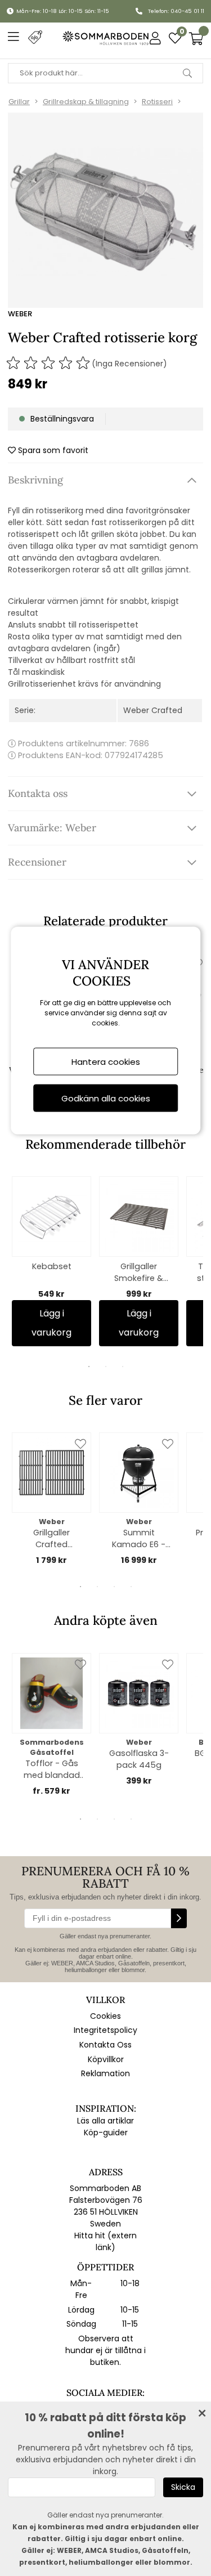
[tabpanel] (51, 1261)
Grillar (19, 102)
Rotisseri (157, 102)
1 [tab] (89, 1367)
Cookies (105, 2016)
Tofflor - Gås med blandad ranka (52, 1769)
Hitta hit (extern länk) (105, 2241)
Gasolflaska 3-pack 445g (139, 1759)
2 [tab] (106, 1367)
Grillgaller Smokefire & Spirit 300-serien (139, 1273)
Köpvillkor (106, 2059)
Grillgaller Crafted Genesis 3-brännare (51, 1539)
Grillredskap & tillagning (86, 102)
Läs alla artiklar (105, 2121)
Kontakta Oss (105, 2045)
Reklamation (105, 2073)
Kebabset (52, 1266)
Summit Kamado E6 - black (139, 1539)
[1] (105, 210)
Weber (20, 314)
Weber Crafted (153, 710)
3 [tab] (123, 1367)
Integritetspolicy (105, 2030)
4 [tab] (131, 1587)
